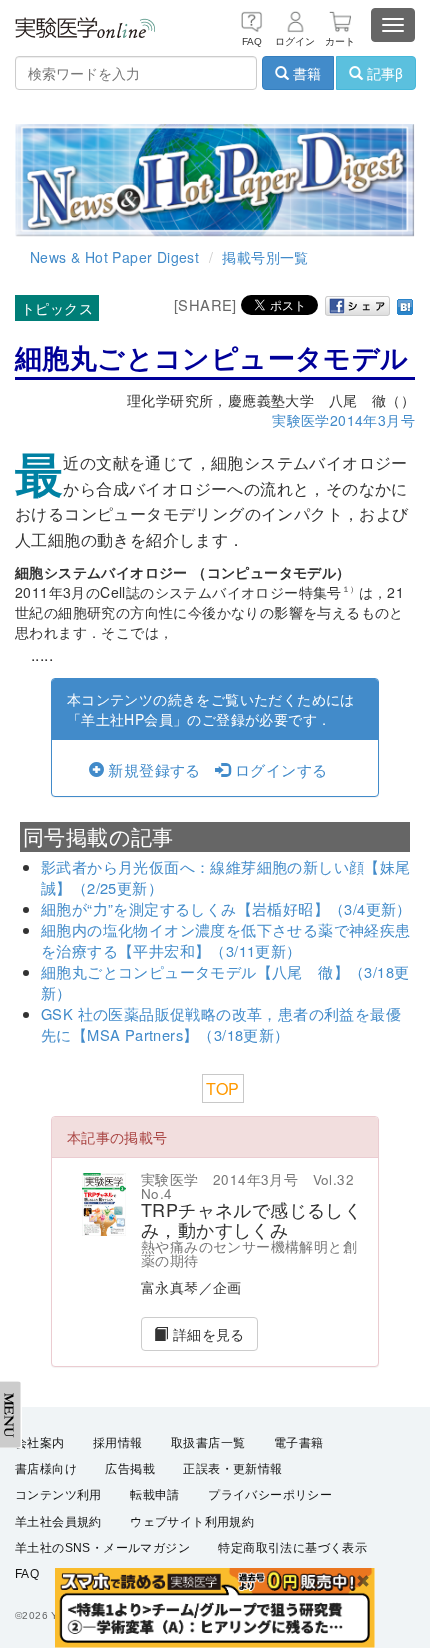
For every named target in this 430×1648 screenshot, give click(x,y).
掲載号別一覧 (265, 257)
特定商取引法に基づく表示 (292, 1548)
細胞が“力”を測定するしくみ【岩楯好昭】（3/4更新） (226, 908)
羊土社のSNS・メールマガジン (102, 1548)
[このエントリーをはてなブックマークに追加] (405, 304)
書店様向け (46, 1469)
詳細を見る (206, 1334)
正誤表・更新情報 (232, 1469)
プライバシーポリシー (270, 1495)
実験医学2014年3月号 (343, 420)
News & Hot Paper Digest (114, 257)
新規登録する (152, 769)
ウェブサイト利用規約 (192, 1522)
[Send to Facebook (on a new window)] (358, 306)
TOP (222, 1088)
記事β (383, 73)
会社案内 (40, 1443)
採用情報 (118, 1443)
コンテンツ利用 (58, 1495)
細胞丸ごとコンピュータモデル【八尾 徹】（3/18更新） (225, 982)
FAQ (27, 1574)
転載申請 (155, 1495)
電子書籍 (299, 1443)
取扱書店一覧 (208, 1443)
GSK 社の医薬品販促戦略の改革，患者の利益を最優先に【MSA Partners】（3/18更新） (221, 1024)
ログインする (279, 769)
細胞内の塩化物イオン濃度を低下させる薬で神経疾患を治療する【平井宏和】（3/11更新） (226, 940)
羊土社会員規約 (58, 1522)
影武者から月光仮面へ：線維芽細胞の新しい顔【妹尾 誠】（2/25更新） (233, 877)
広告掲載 (130, 1469)
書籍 (305, 73)
